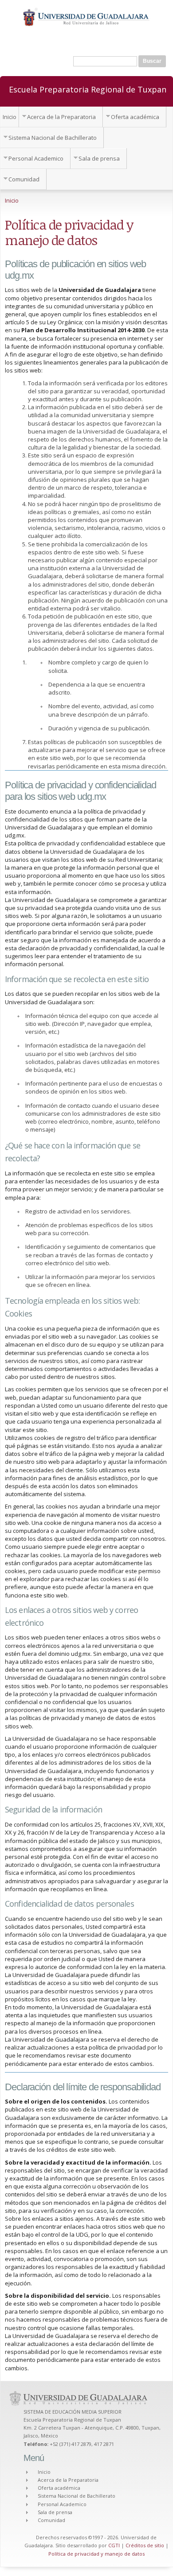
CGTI (114, 2545)
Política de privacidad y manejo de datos (96, 2554)
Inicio (10, 117)
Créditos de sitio (145, 2545)
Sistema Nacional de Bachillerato (53, 138)
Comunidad (24, 179)
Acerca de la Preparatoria (61, 117)
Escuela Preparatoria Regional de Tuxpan (88, 89)
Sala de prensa (99, 158)
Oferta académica (135, 117)
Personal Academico (36, 158)
